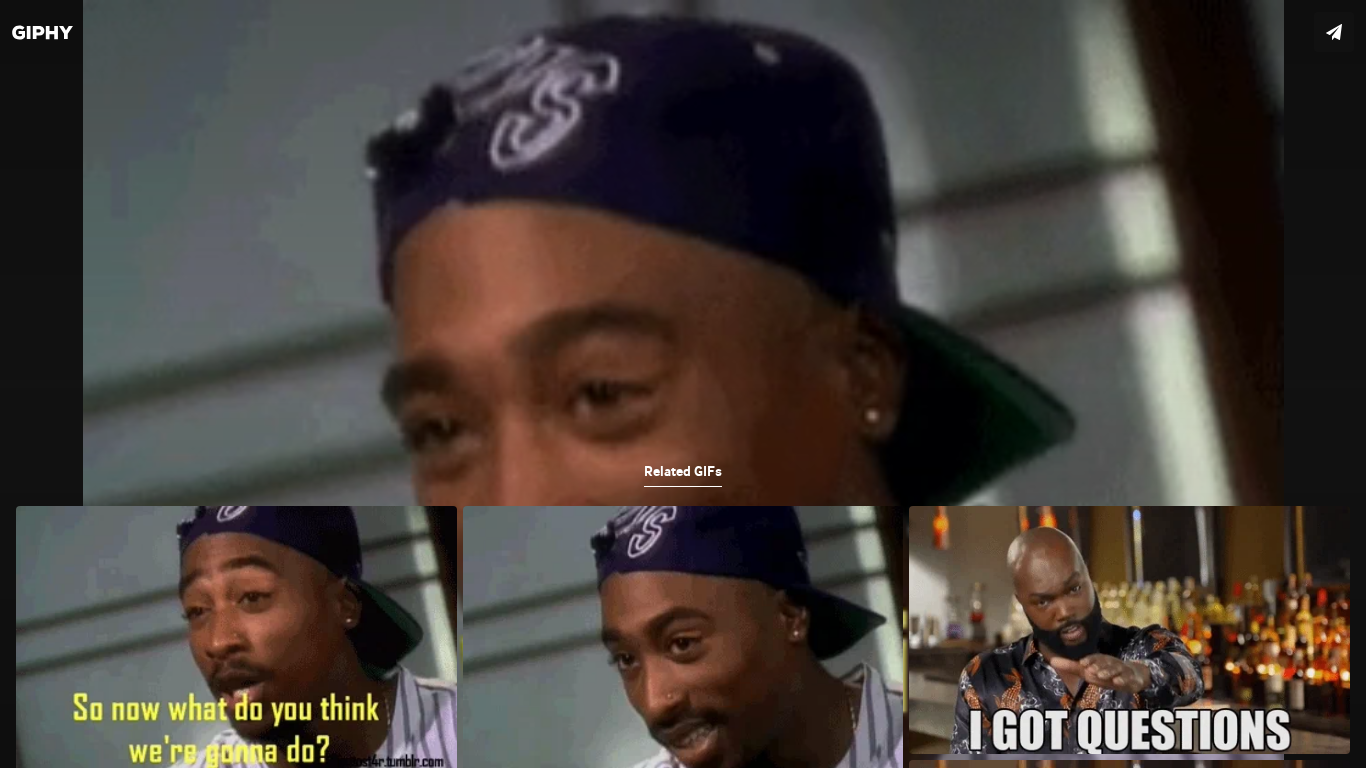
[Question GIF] (683, 384)
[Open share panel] (1334, 32)
